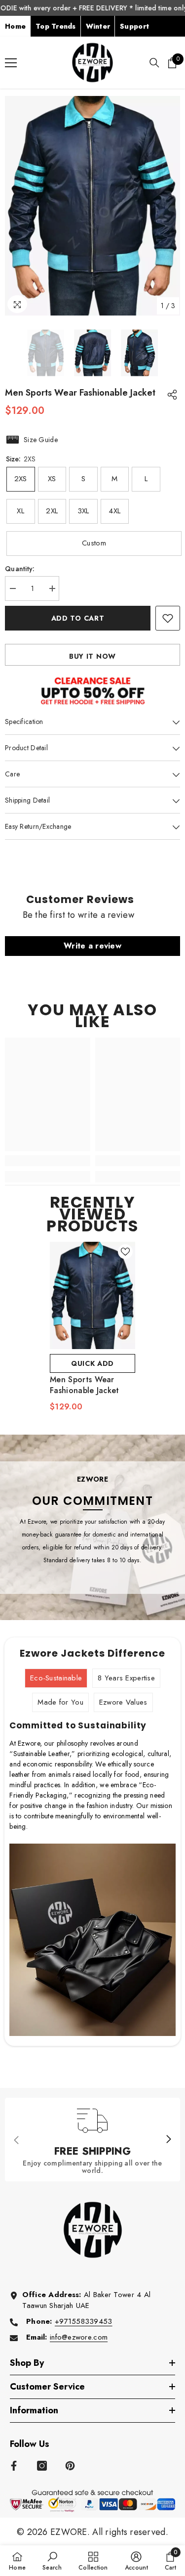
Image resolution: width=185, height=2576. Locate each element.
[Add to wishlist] (168, 618)
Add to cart (78, 618)
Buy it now (92, 656)
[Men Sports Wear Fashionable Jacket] (92, 1295)
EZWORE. (71, 2532)
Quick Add (92, 1363)
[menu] (11, 63)
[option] (92, 206)
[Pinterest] (70, 2466)
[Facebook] (14, 2466)
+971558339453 (84, 2321)
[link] (48, 1161)
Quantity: (20, 569)
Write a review (92, 946)
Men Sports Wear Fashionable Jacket (85, 1385)
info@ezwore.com (79, 2337)
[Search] (154, 63)
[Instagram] (42, 2466)
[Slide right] (168, 2140)
